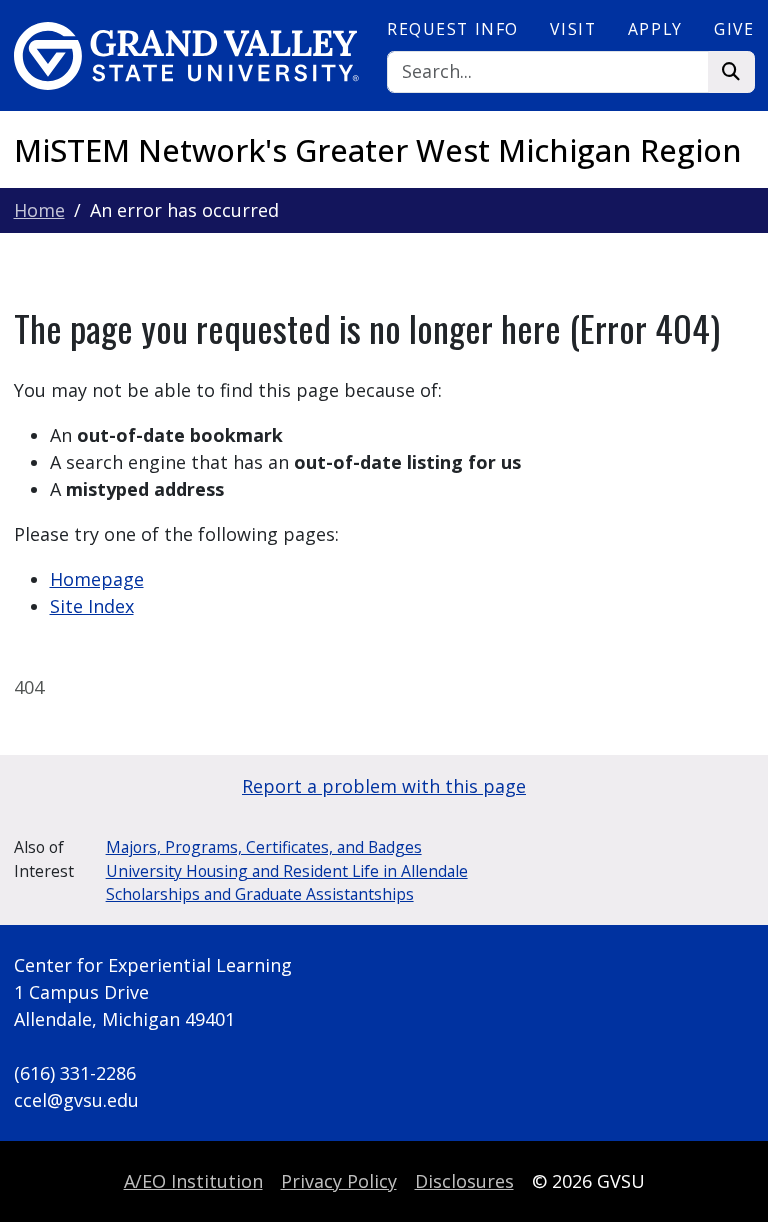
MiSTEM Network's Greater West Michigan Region (378, 150)
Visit (573, 29)
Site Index (92, 606)
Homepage (97, 579)
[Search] (731, 72)
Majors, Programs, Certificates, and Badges (264, 847)
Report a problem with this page (384, 786)
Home (39, 210)
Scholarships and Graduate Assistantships (260, 894)
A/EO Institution (193, 1181)
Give (734, 29)
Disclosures (464, 1181)
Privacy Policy (339, 1181)
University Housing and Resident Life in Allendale (287, 871)
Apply (655, 29)
